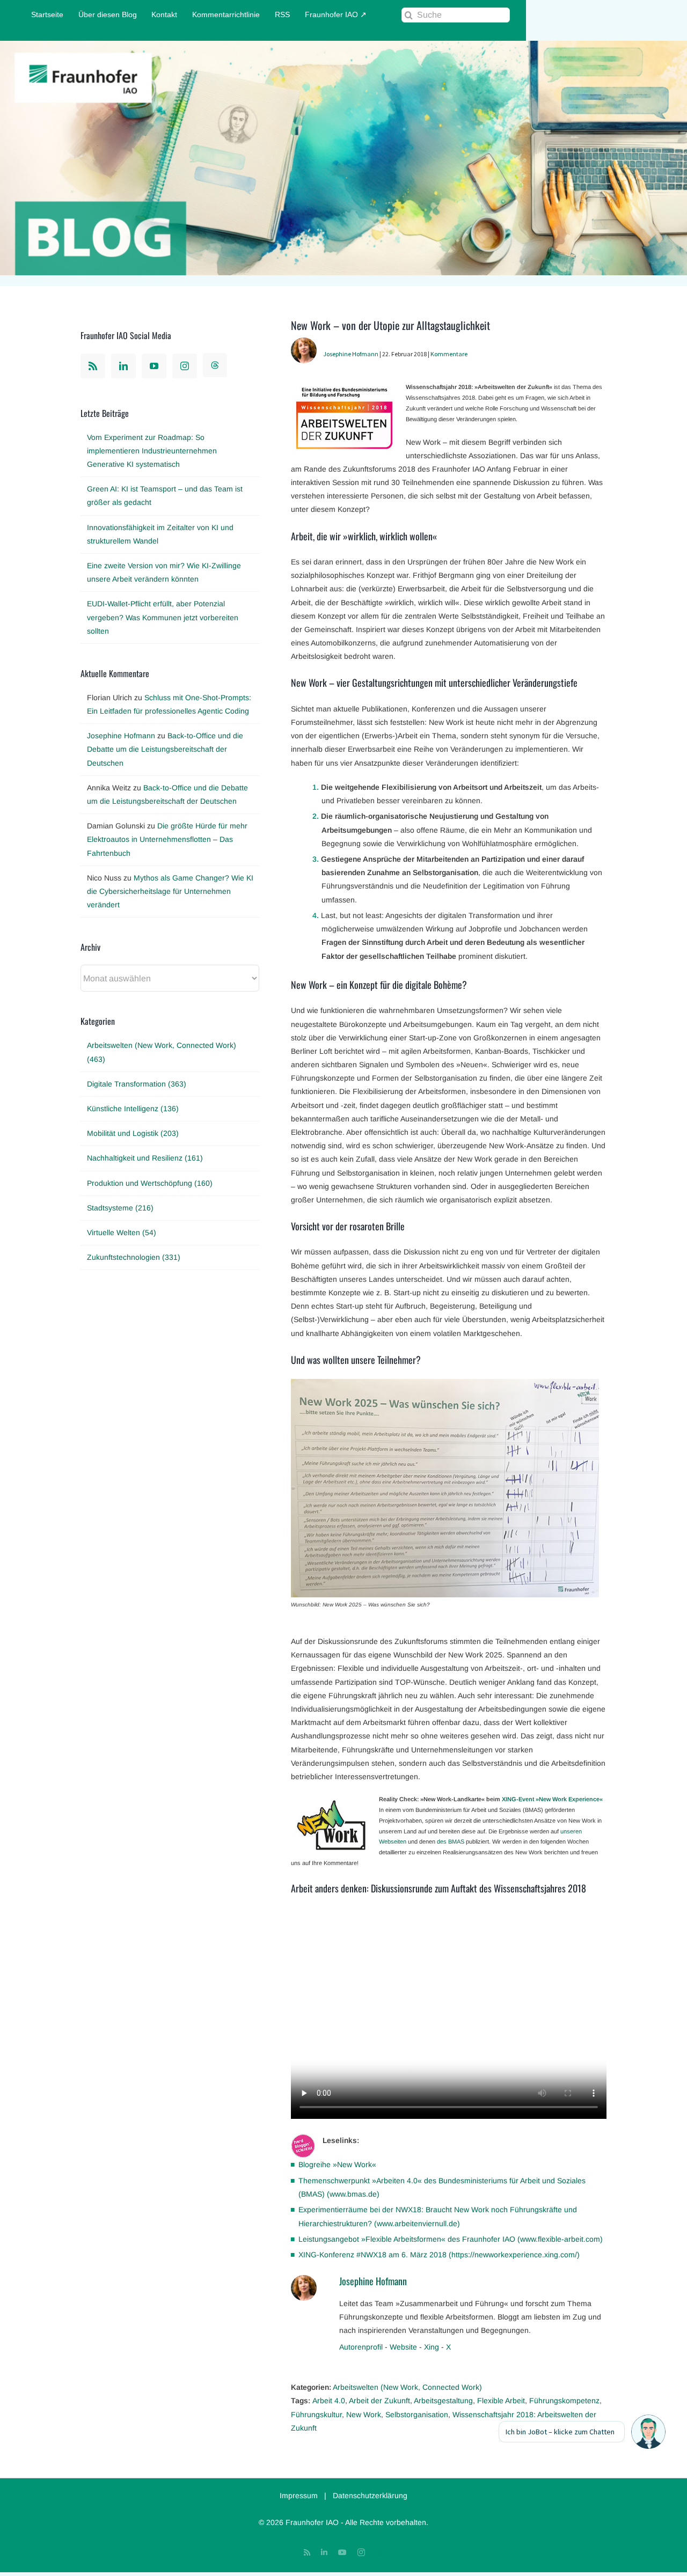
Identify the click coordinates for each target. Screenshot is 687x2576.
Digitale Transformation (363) (137, 1084)
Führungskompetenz (564, 2401)
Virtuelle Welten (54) (122, 1232)
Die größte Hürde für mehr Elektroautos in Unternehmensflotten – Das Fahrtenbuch (167, 839)
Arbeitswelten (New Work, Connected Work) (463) (162, 1052)
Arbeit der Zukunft (379, 2401)
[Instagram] (185, 366)
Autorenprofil (361, 2347)
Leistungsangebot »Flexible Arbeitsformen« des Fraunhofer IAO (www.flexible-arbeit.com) (451, 2239)
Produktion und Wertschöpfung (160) (150, 1183)
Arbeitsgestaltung (443, 2401)
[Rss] (93, 366)
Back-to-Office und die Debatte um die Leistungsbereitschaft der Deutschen (165, 749)
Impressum (299, 2496)
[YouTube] (154, 366)
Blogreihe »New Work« (337, 2164)
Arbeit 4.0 (329, 2401)
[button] (648, 2432)
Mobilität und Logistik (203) (133, 1133)
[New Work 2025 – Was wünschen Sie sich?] (445, 1385)
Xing (432, 2347)
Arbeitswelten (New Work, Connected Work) (407, 2387)
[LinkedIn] (123, 366)
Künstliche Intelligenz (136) (133, 1109)
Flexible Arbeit (501, 2401)
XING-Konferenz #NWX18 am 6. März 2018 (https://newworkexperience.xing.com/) (439, 2255)
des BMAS (451, 1841)
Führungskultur (316, 2414)
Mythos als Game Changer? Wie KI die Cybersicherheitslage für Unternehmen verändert (170, 891)
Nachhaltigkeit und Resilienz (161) (145, 1158)
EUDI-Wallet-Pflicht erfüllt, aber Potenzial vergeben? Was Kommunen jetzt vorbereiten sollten (163, 617)
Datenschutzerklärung (370, 2496)
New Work (364, 2414)
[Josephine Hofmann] (304, 344)
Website (403, 2347)
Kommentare (449, 354)
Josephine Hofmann (351, 354)
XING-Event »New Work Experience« (552, 1799)
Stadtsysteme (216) (120, 1208)
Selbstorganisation (417, 2414)
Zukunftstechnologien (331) (134, 1257)
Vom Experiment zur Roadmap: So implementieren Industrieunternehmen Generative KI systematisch (152, 451)
